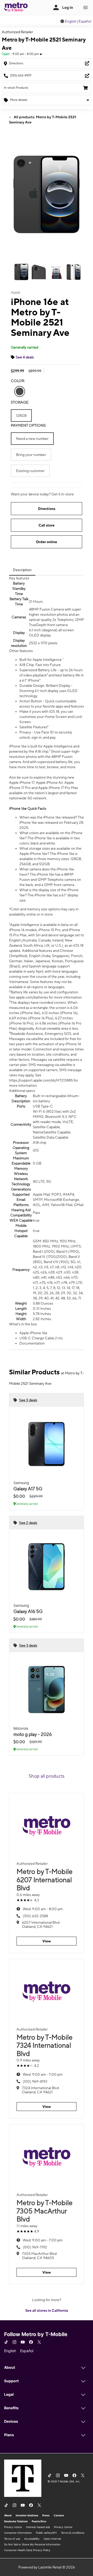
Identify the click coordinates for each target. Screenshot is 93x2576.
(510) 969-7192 (35, 2247)
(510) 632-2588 (35, 1916)
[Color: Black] (20, 391)
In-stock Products (16, 88)
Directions (47, 509)
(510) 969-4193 (35, 2081)
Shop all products (47, 1776)
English (71, 21)
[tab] (22, 570)
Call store (47, 525)
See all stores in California (47, 2310)
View (47, 1941)
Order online (47, 542)
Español (85, 21)
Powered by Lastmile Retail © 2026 (47, 2567)
